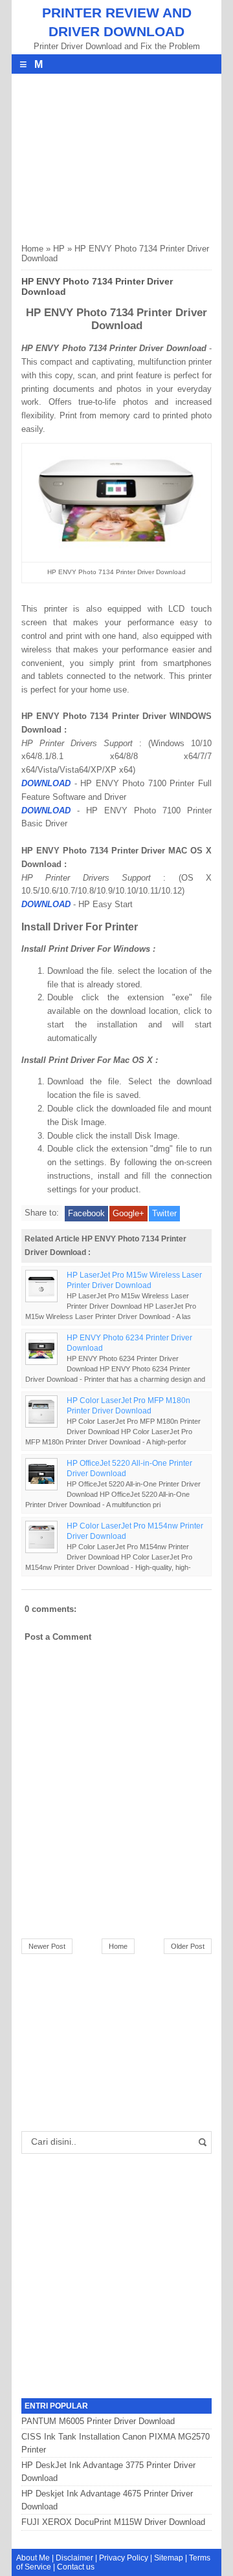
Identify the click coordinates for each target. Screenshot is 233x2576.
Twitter (164, 1213)
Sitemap (169, 2558)
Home (32, 249)
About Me (33, 2558)
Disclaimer (74, 2558)
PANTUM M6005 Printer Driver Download (98, 2421)
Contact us (76, 2567)
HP (59, 249)
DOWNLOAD (46, 783)
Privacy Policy (124, 2558)
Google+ (128, 1213)
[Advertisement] (118, 155)
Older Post (188, 1946)
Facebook (86, 1213)
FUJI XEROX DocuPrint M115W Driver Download (113, 2522)
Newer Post (47, 1946)
